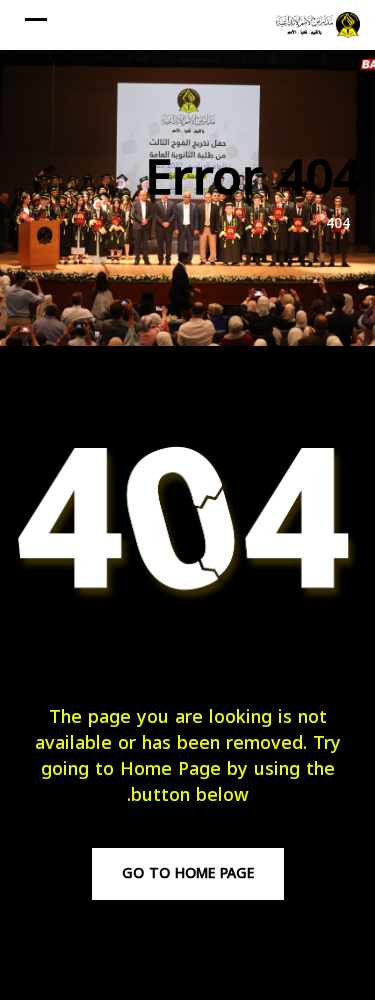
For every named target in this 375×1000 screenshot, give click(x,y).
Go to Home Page (188, 873)
